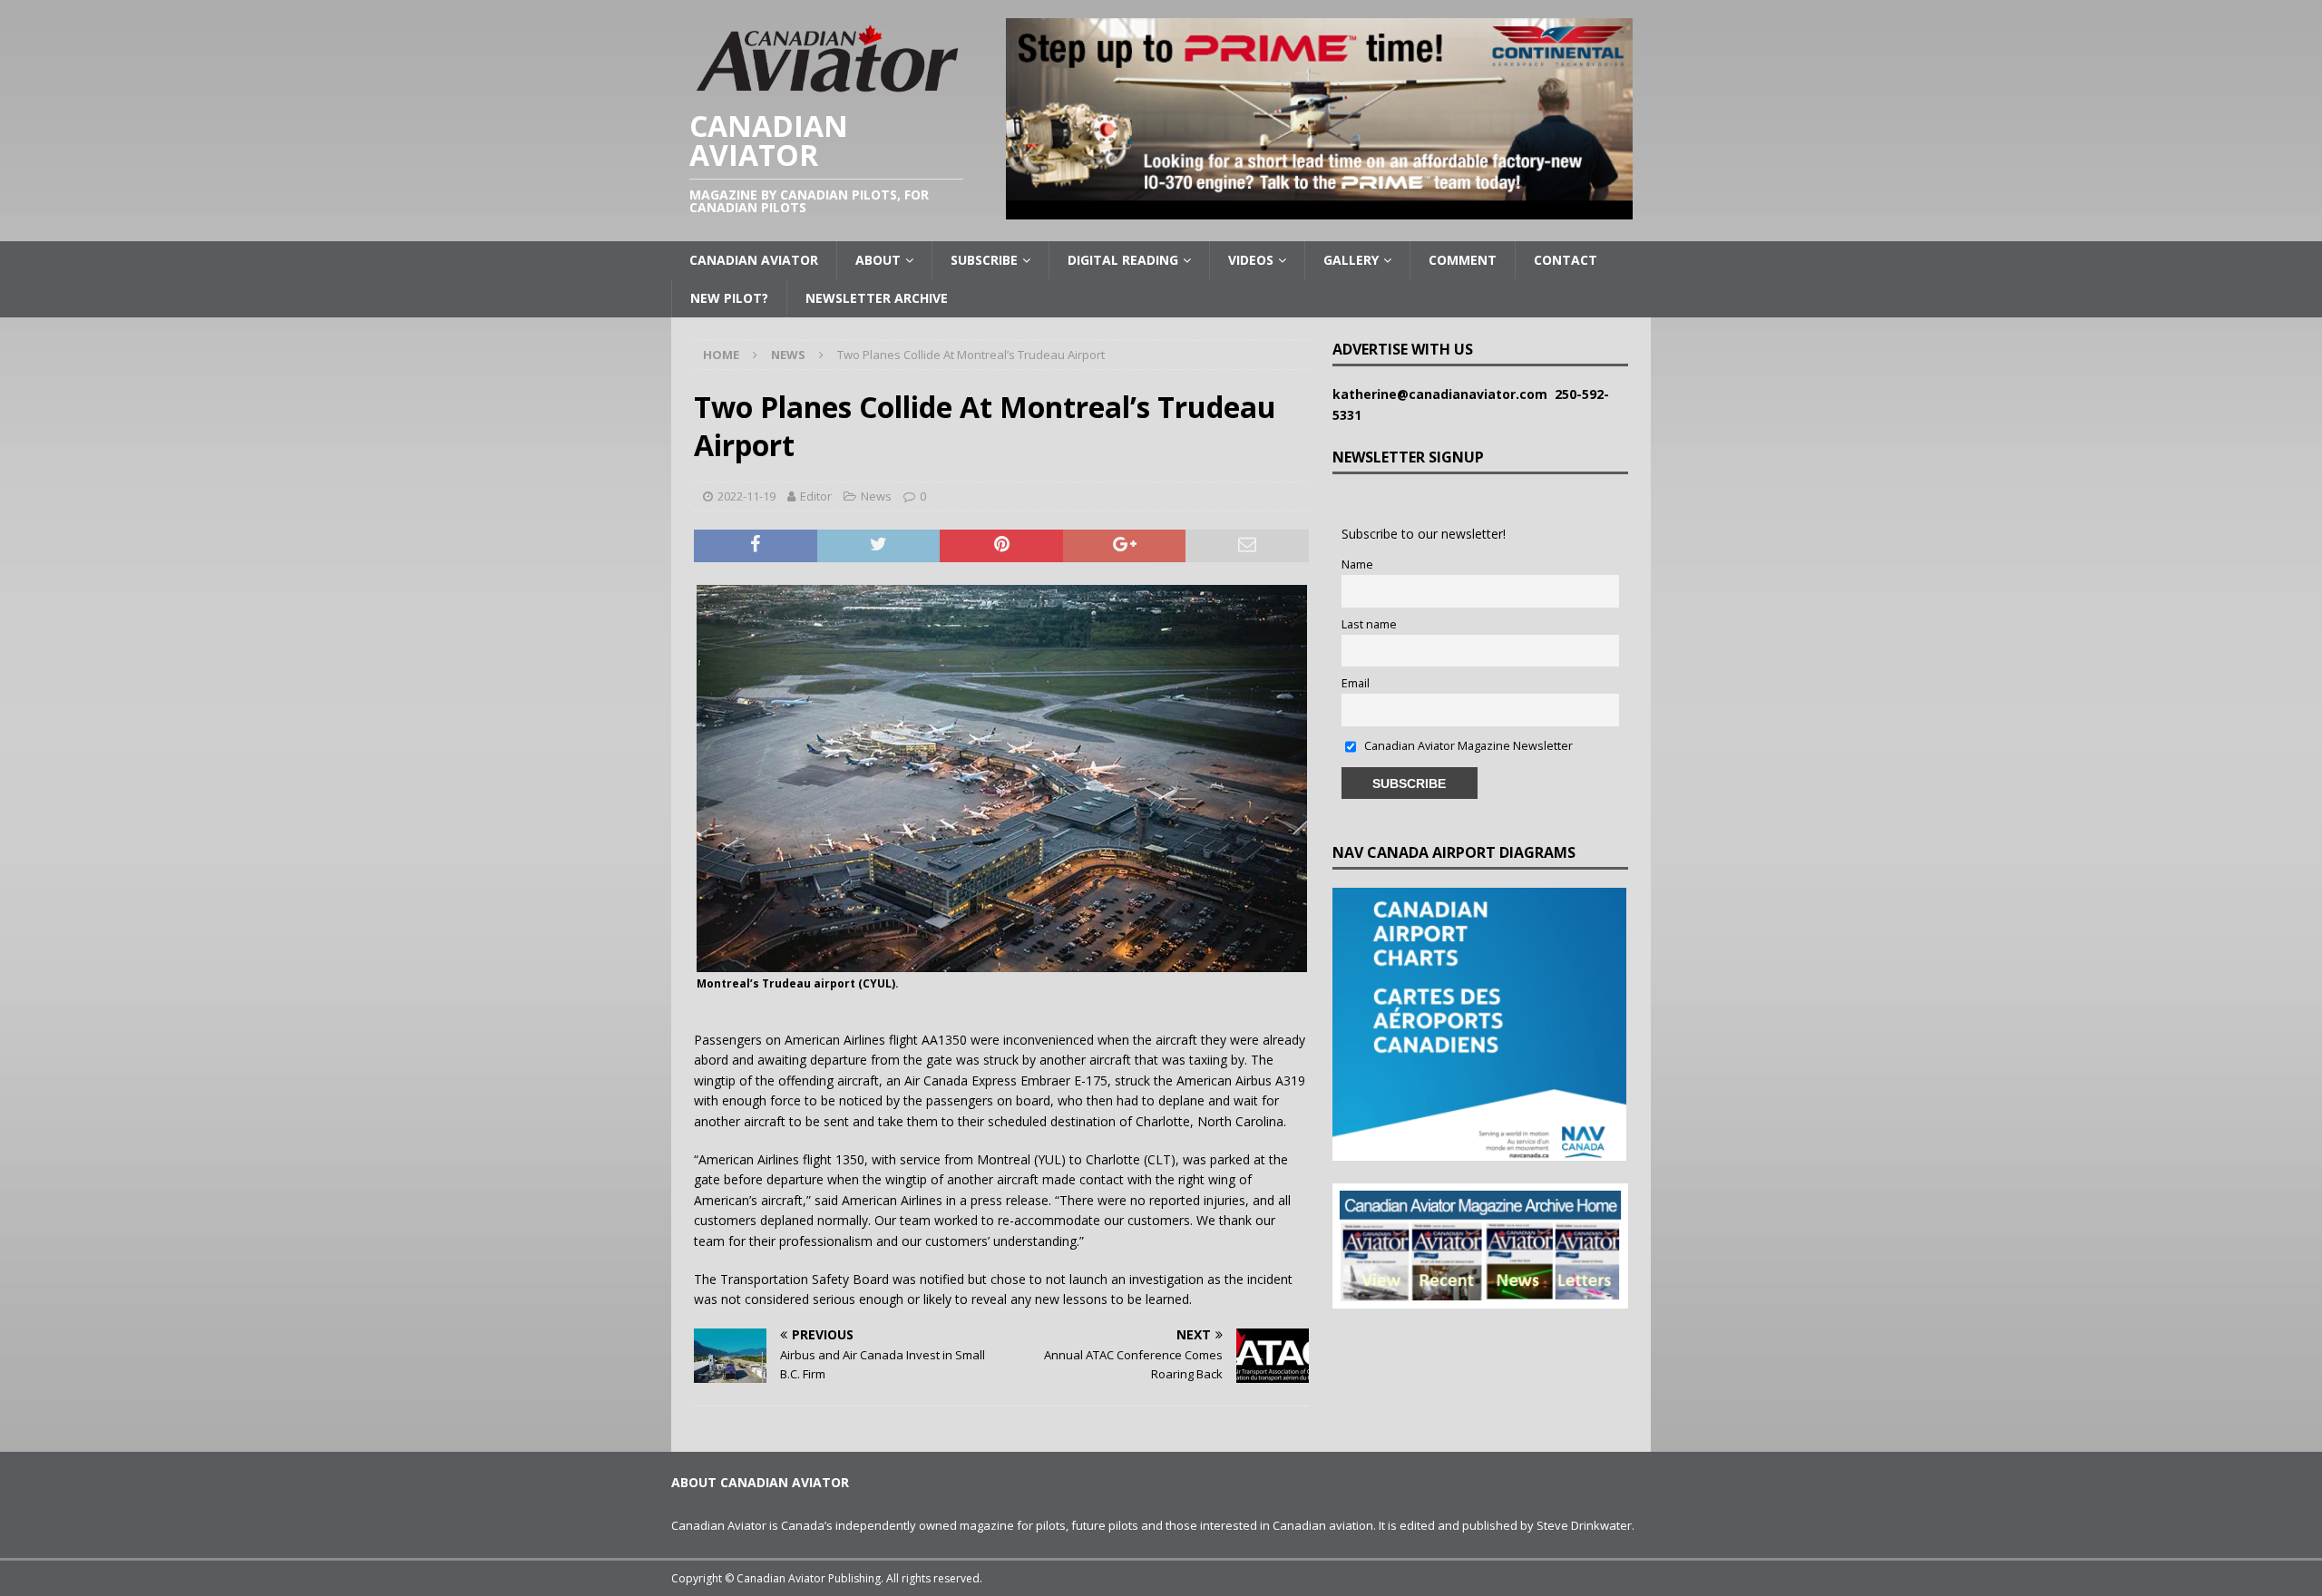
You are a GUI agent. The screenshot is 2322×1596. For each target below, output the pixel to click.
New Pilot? (729, 298)
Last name (1369, 624)
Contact (1566, 260)
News (876, 496)
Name (1357, 564)
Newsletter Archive (877, 298)
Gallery (1351, 260)
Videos (1251, 260)
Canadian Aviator (754, 260)
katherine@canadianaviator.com (1444, 394)
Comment (1463, 260)
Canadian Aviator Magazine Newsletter (1467, 746)
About (878, 260)
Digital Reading (1123, 260)
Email (1356, 683)
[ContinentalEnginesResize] (1319, 209)
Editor (816, 496)
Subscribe (984, 260)
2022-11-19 (746, 496)
